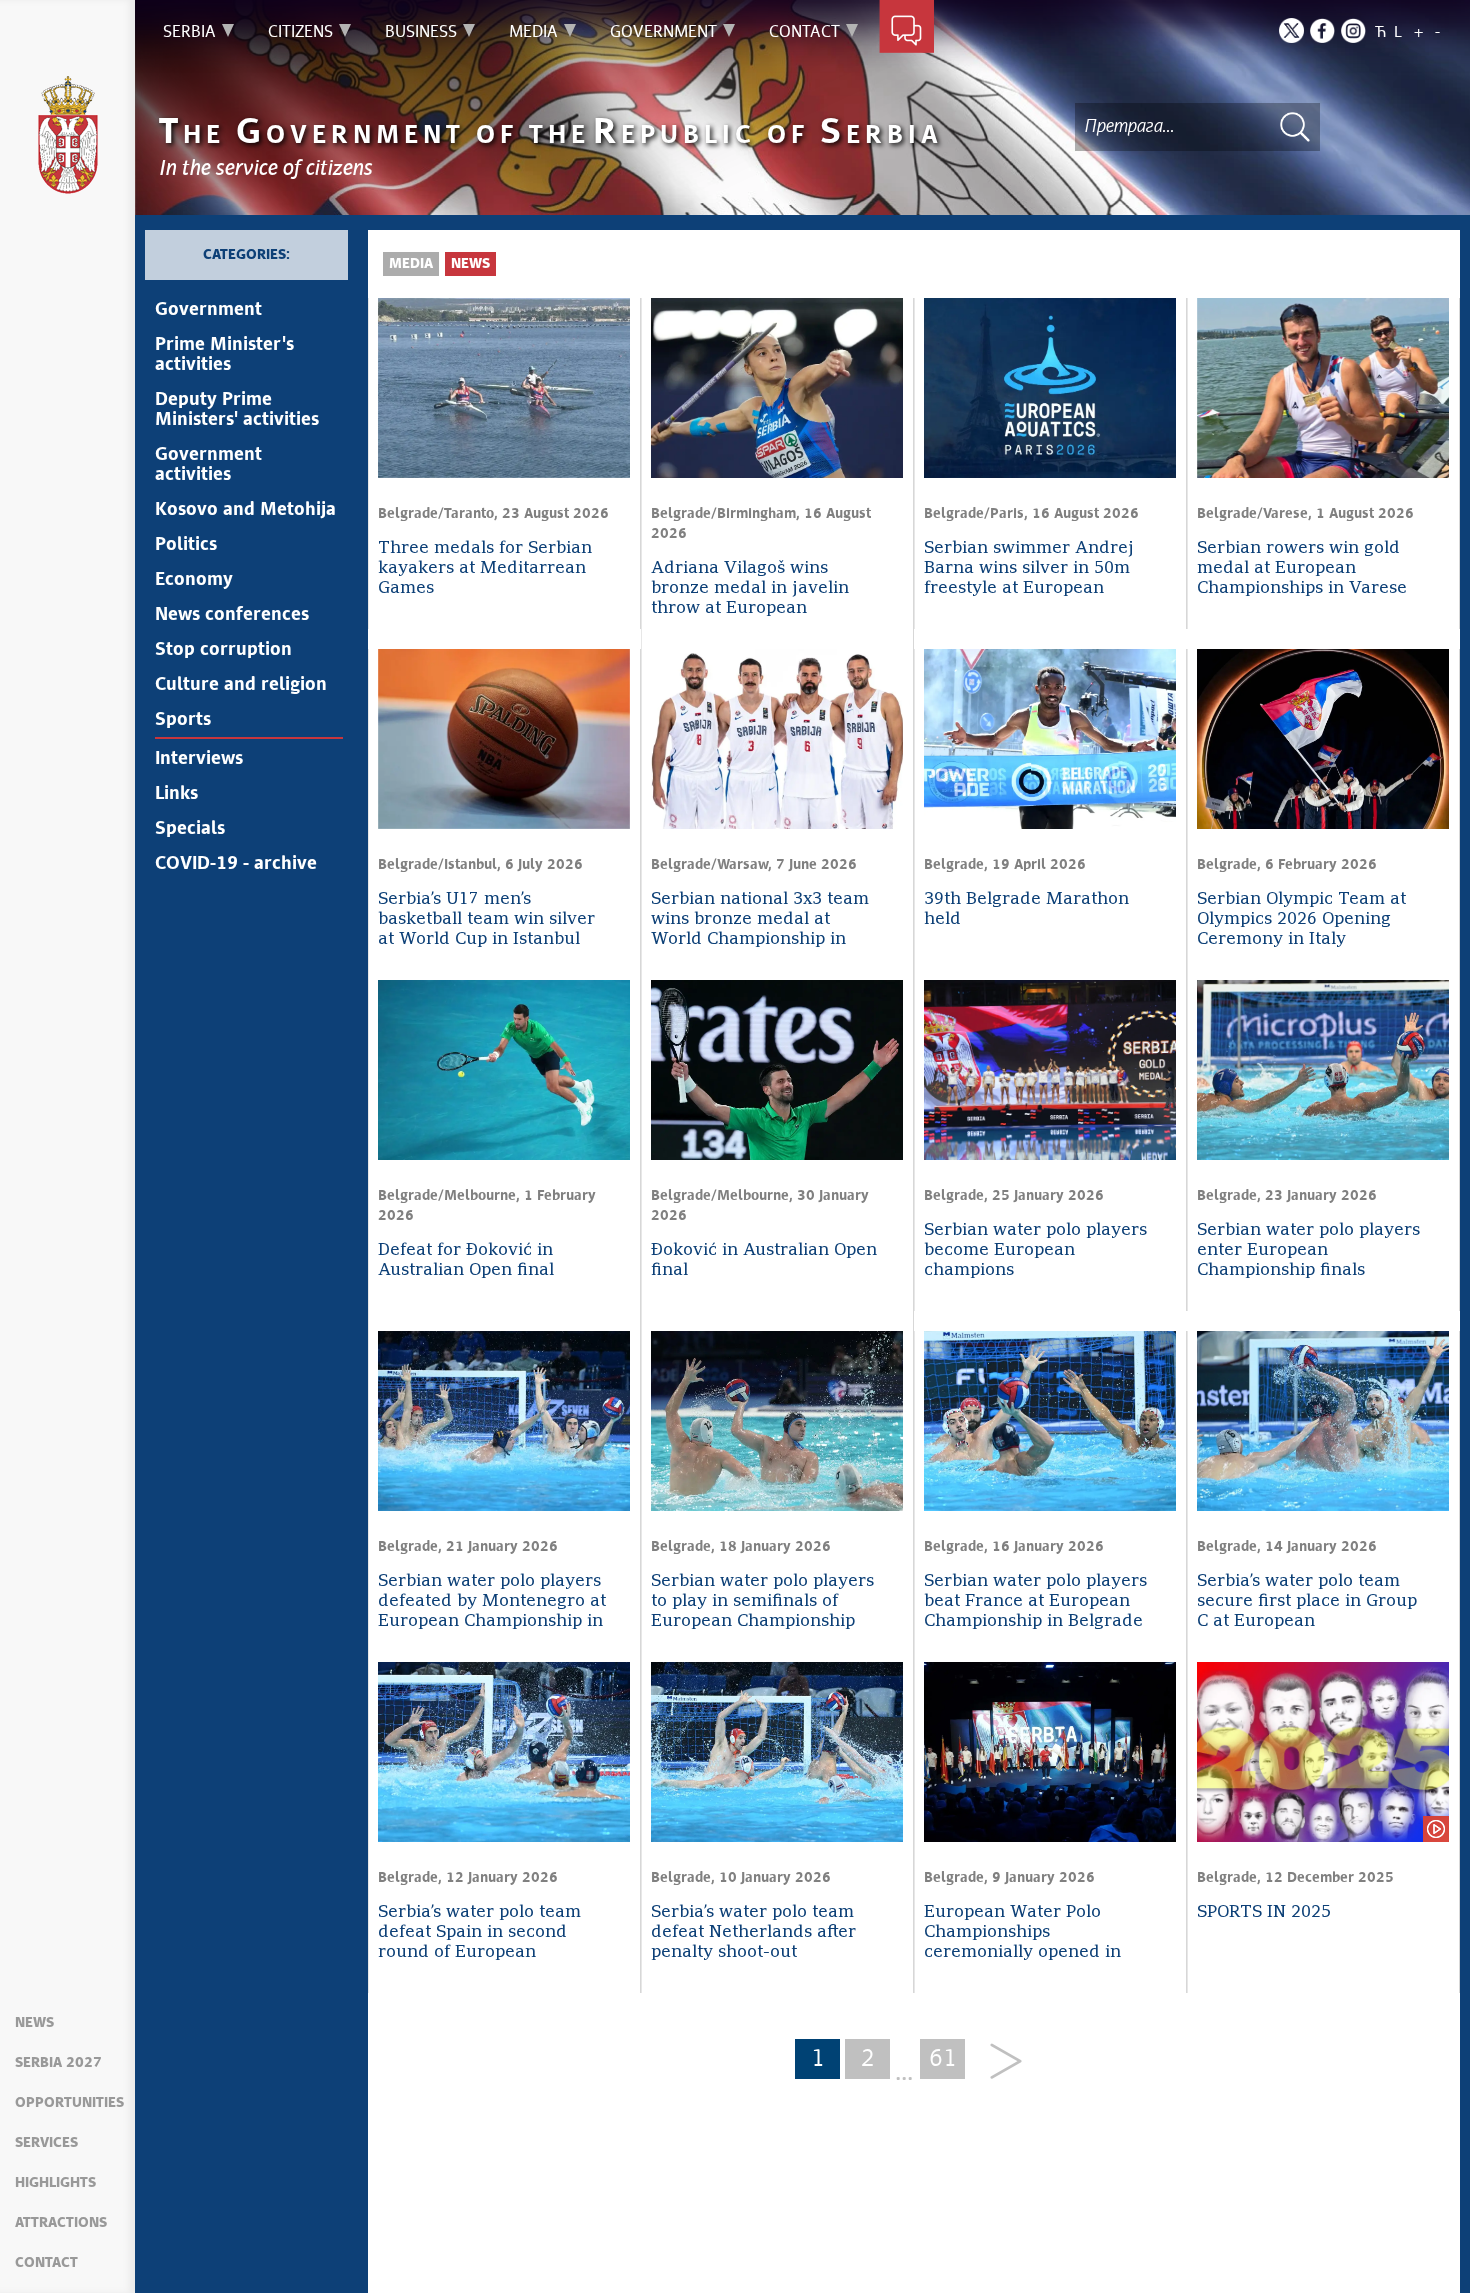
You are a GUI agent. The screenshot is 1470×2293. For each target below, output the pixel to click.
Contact (46, 2263)
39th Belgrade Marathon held (1026, 909)
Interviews (199, 759)
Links (176, 794)
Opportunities (69, 2103)
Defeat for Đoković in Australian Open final (466, 1260)
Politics (186, 545)
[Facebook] (1322, 30)
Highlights (55, 2183)
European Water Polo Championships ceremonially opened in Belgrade (1022, 1933)
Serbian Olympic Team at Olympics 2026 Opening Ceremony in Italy (1301, 919)
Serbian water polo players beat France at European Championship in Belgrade (1035, 1601)
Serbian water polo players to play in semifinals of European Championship (762, 1601)
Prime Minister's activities (224, 355)
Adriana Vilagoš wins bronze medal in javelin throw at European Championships (750, 589)
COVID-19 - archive (236, 864)
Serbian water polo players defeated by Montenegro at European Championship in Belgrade (492, 1602)
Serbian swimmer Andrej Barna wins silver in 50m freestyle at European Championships (1029, 569)
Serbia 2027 (58, 2063)
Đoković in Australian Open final (764, 1260)
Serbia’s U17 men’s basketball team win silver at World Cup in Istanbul (486, 919)
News (34, 2023)
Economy (194, 580)
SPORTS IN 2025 (1264, 1912)
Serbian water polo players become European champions (1035, 1250)
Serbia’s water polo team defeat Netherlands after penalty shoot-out (753, 1932)
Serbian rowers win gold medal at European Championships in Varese (1302, 568)
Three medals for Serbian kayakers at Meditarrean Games (485, 568)
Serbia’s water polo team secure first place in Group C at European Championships (1307, 1602)
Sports (183, 720)
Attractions (61, 2223)
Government (208, 310)
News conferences (232, 615)
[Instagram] (1353, 30)
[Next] (998, 2062)
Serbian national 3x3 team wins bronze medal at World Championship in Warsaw (760, 920)
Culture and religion (241, 685)
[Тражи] (1295, 126)
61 (943, 2059)
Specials (190, 829)
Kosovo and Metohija (245, 510)
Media (411, 264)
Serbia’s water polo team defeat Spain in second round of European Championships (479, 1933)
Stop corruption (223, 650)
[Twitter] (1291, 30)
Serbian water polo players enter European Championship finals (1308, 1250)
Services (46, 2143)
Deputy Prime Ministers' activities (237, 410)
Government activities (208, 465)
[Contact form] (906, 32)
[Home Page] (68, 135)
